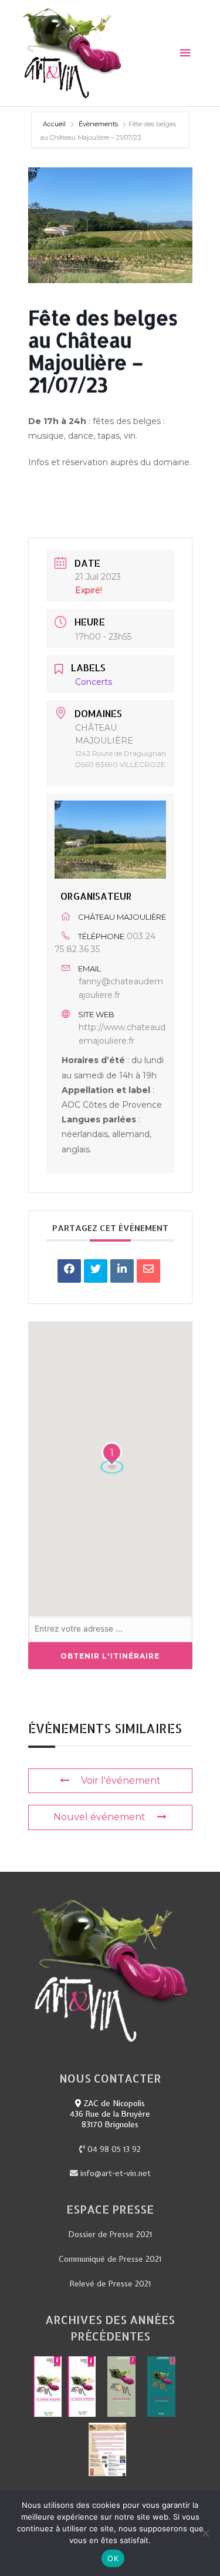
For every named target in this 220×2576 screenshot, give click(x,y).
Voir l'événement (121, 1780)
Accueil (55, 124)
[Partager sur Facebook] (69, 1271)
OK (113, 2558)
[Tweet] (96, 1271)
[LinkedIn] (122, 1271)
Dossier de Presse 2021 (110, 2234)
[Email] (148, 1271)
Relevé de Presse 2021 (110, 2284)
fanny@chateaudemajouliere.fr (121, 988)
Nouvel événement (99, 1817)
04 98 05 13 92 (113, 2149)
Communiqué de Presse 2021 (110, 2259)
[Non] (205, 2533)
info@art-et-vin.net (114, 2173)
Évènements (98, 124)
